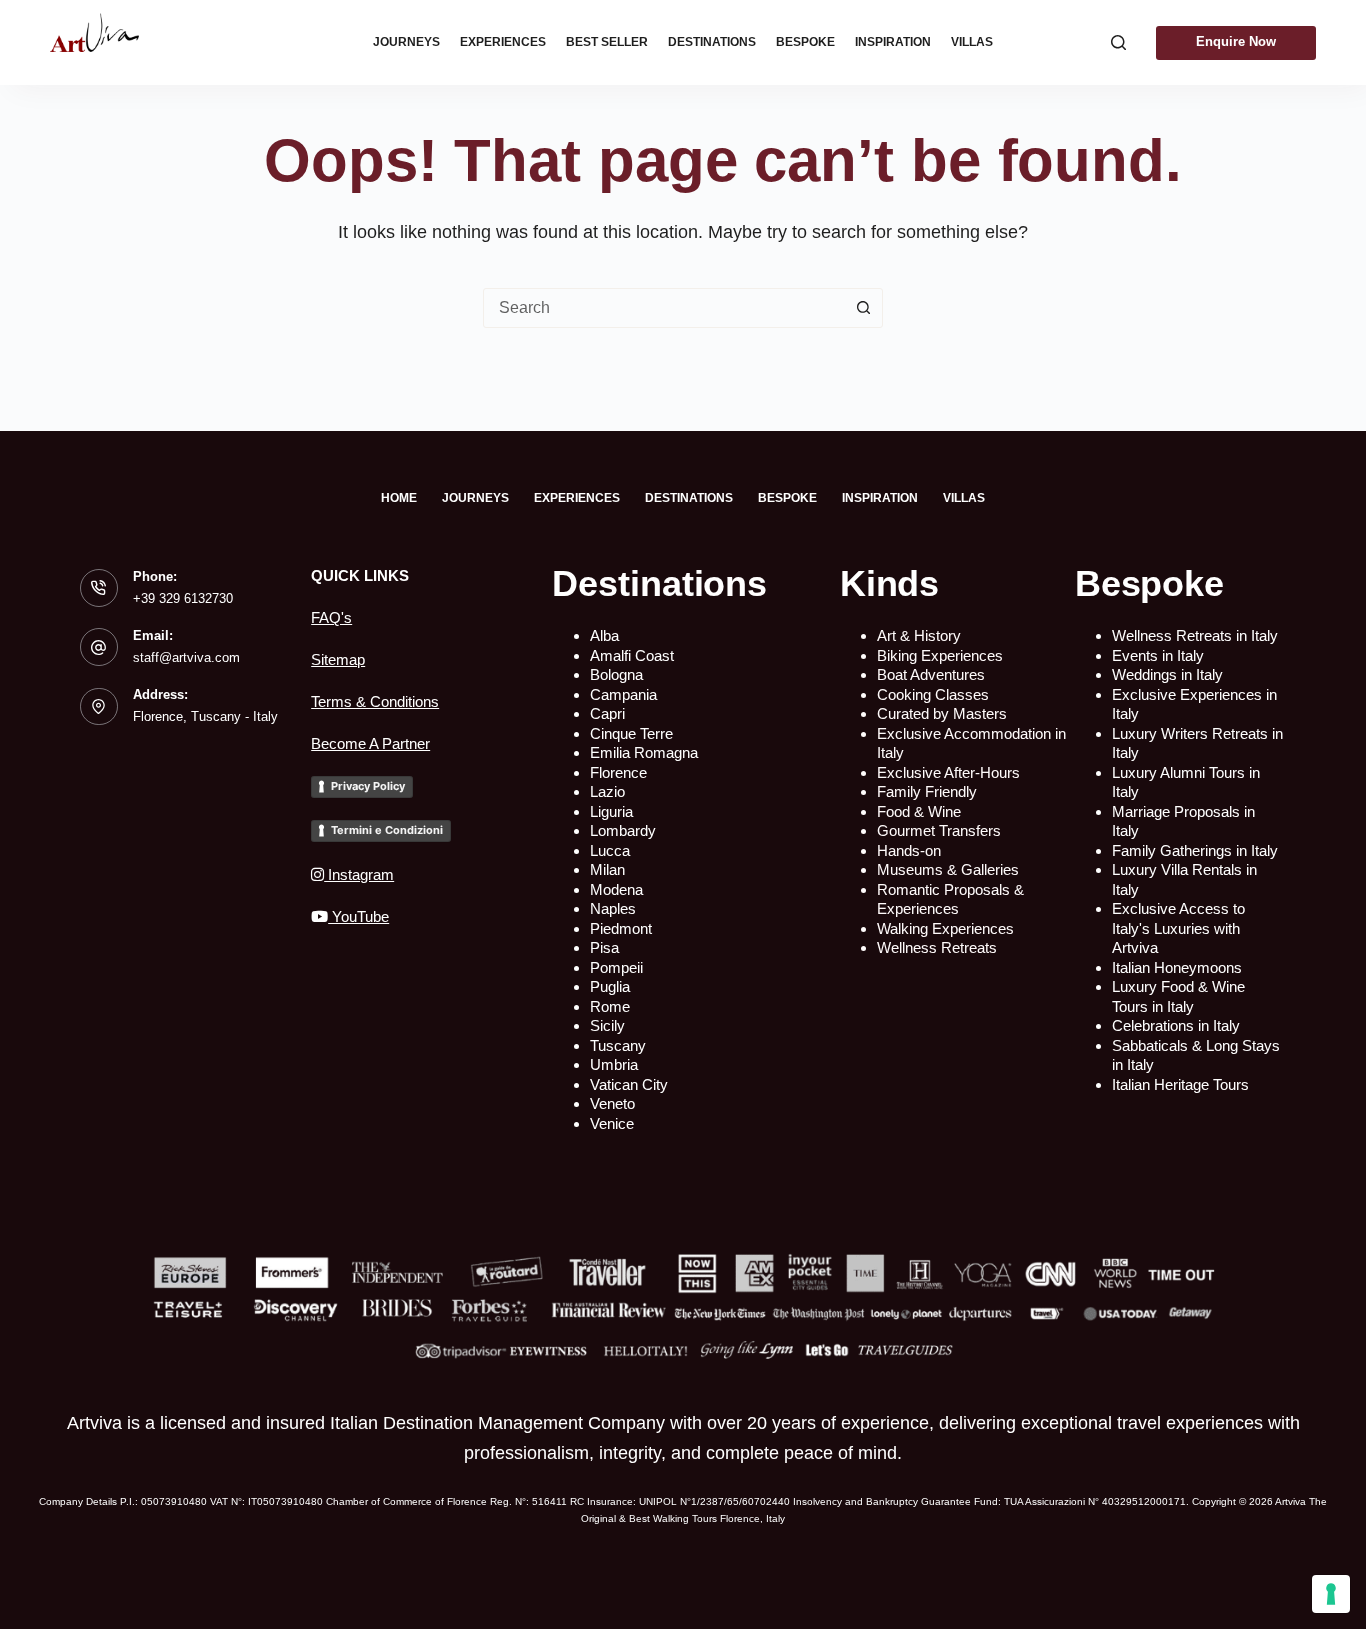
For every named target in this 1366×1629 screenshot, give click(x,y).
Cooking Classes (933, 694)
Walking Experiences (945, 928)
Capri (607, 713)
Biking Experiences (940, 655)
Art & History (919, 635)
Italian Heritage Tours (1180, 1084)
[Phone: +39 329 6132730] (99, 588)
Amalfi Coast (632, 655)
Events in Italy (1158, 655)
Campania (623, 694)
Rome (610, 1006)
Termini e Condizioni (387, 830)
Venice (612, 1123)
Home (399, 498)
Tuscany (618, 1045)
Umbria (614, 1064)
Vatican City (629, 1084)
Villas (972, 42)
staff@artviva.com (186, 657)
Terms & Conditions (375, 701)
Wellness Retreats (937, 947)
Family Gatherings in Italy (1195, 850)
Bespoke (805, 42)
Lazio (607, 791)
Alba (604, 635)
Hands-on (909, 850)
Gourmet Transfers (939, 830)
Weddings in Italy (1167, 674)
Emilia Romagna (644, 752)
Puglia (610, 986)
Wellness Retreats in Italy (1195, 635)
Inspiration (893, 42)
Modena (616, 889)
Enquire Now (1236, 41)
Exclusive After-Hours (948, 772)
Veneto (612, 1103)
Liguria (611, 811)
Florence (618, 772)
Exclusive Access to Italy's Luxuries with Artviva (1178, 928)
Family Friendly (927, 791)
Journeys (406, 42)
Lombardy (623, 830)
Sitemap (338, 659)
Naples (613, 908)
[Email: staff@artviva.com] (99, 647)
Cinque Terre (631, 733)
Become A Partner (370, 743)
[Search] (1118, 42)
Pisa (604, 947)
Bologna (616, 674)
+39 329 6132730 (183, 598)
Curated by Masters (942, 713)
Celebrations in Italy (1176, 1025)
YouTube (358, 916)
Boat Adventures (931, 674)
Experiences (503, 42)
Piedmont (621, 928)
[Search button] (863, 308)
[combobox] (664, 308)
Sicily (607, 1025)
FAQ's (331, 617)
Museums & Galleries (948, 869)
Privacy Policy (368, 786)
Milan (607, 869)
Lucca (610, 850)
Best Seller (607, 42)
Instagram (359, 874)
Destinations (712, 42)
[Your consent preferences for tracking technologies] (1331, 1594)
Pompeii (616, 967)
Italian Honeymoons (1177, 967)
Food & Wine (919, 811)
